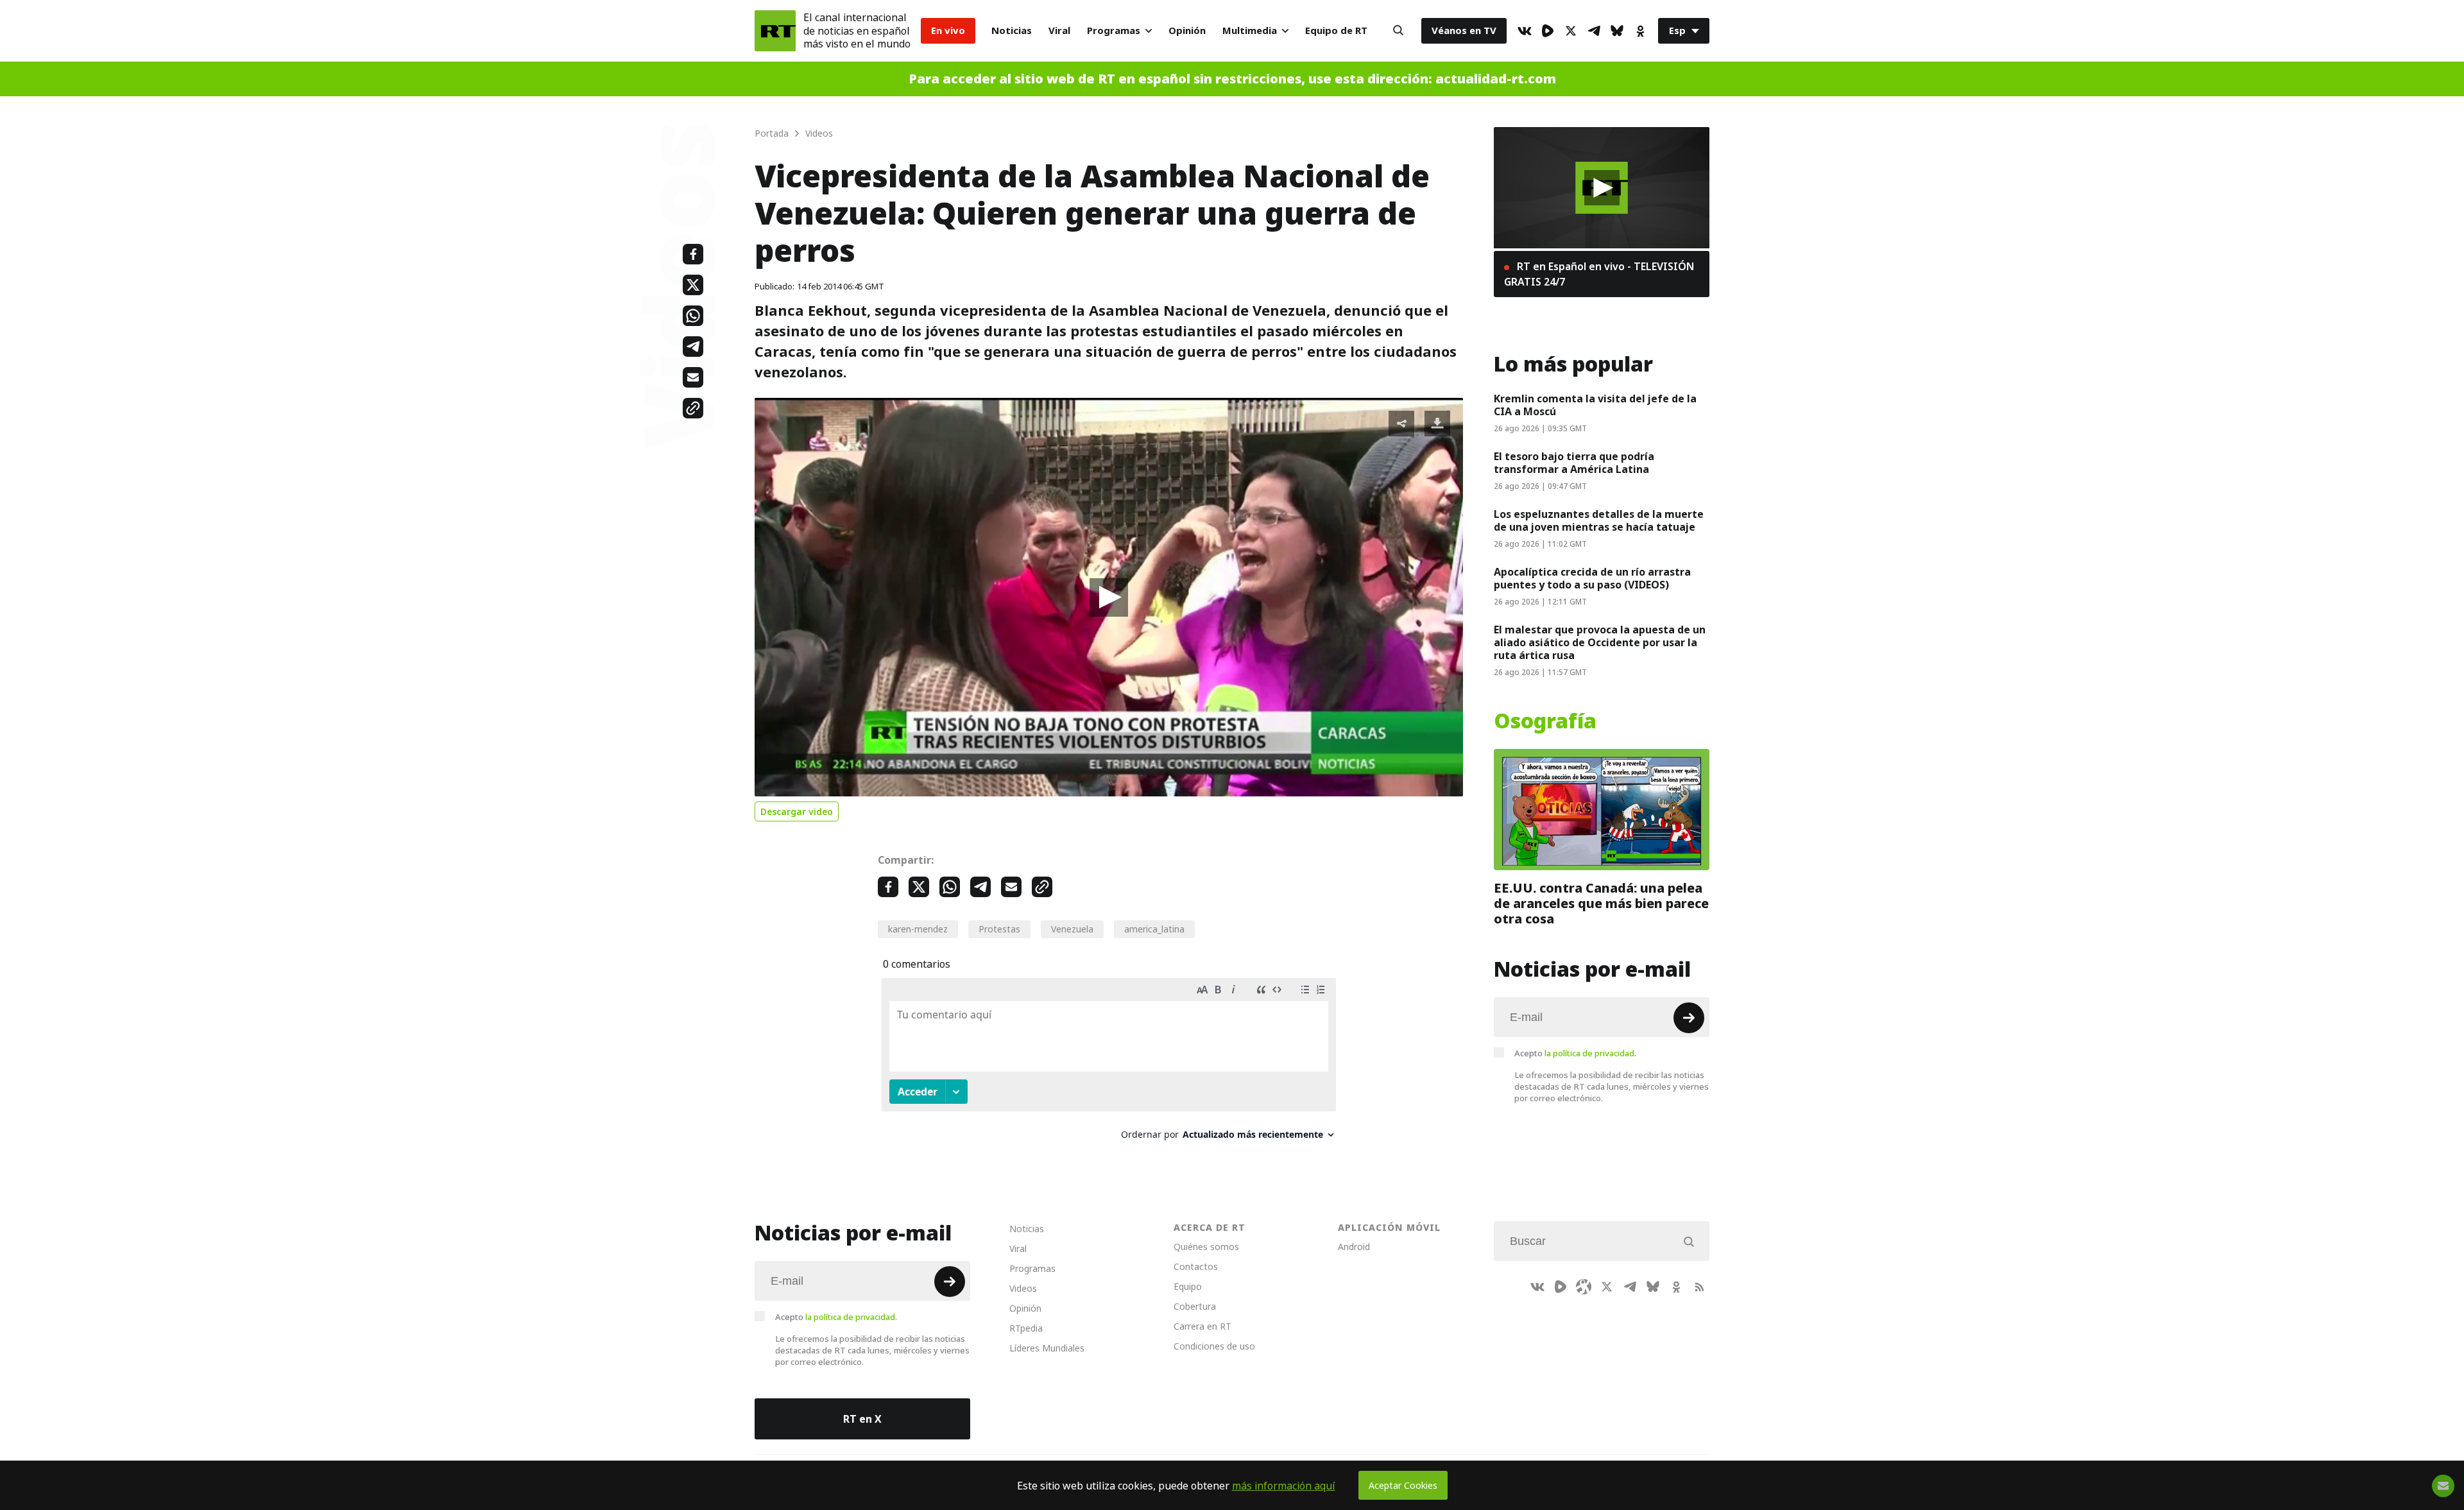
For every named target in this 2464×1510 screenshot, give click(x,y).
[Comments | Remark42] (1109, 1064)
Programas (1114, 30)
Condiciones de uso (1214, 1346)
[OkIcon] (1640, 31)
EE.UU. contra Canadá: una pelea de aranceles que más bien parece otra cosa (1601, 904)
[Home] (775, 31)
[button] (1109, 597)
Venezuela (1072, 929)
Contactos (1196, 1266)
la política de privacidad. (1590, 1053)
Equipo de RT (1336, 30)
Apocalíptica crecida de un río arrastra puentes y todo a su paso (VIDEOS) (1592, 578)
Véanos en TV (1464, 30)
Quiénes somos (1206, 1247)
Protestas (999, 929)
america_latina (1154, 929)
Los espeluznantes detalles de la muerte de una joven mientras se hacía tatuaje (1599, 520)
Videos (1023, 1288)
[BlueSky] (1617, 31)
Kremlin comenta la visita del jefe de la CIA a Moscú (1595, 405)
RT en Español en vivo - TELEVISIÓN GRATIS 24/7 (1599, 274)
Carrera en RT (1202, 1326)
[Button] (1398, 31)
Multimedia (1250, 30)
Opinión (1187, 30)
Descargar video (797, 811)
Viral (1059, 30)
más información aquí (1284, 1486)
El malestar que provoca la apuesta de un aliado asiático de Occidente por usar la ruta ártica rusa (1600, 642)
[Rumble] (1548, 31)
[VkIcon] (1525, 31)
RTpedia (1026, 1328)
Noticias (1012, 30)
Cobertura (1195, 1306)
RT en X (862, 1419)
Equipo (1188, 1286)
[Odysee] (1584, 1287)
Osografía (1545, 721)
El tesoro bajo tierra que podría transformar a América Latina (1574, 463)
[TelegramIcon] (1594, 31)
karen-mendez (918, 929)
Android (1354, 1247)
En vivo (948, 30)
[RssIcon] (1699, 1287)
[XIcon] (1571, 31)
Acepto (1575, 1053)
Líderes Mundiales (1047, 1348)
